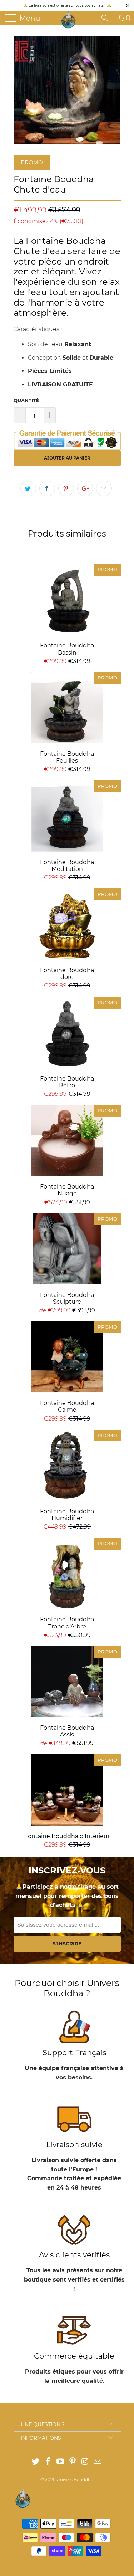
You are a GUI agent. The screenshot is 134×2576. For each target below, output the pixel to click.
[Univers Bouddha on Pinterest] (73, 2462)
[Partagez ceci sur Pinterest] (66, 488)
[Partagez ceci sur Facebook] (47, 488)
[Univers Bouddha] (68, 20)
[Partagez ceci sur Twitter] (28, 488)
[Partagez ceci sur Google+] (85, 488)
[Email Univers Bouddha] (98, 2462)
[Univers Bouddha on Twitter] (36, 2462)
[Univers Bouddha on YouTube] (60, 2462)
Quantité (26, 400)
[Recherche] (107, 18)
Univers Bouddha (75, 2480)
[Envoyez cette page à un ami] (104, 488)
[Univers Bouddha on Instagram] (85, 2462)
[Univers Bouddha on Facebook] (48, 2462)
